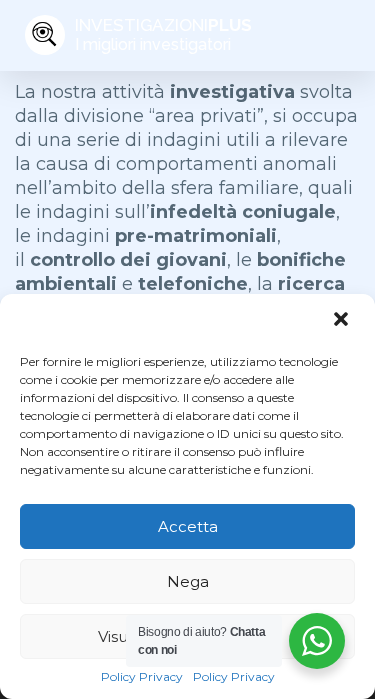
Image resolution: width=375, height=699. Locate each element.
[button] (343, 321)
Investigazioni (163, 34)
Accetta (188, 526)
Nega (188, 581)
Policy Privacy (142, 676)
